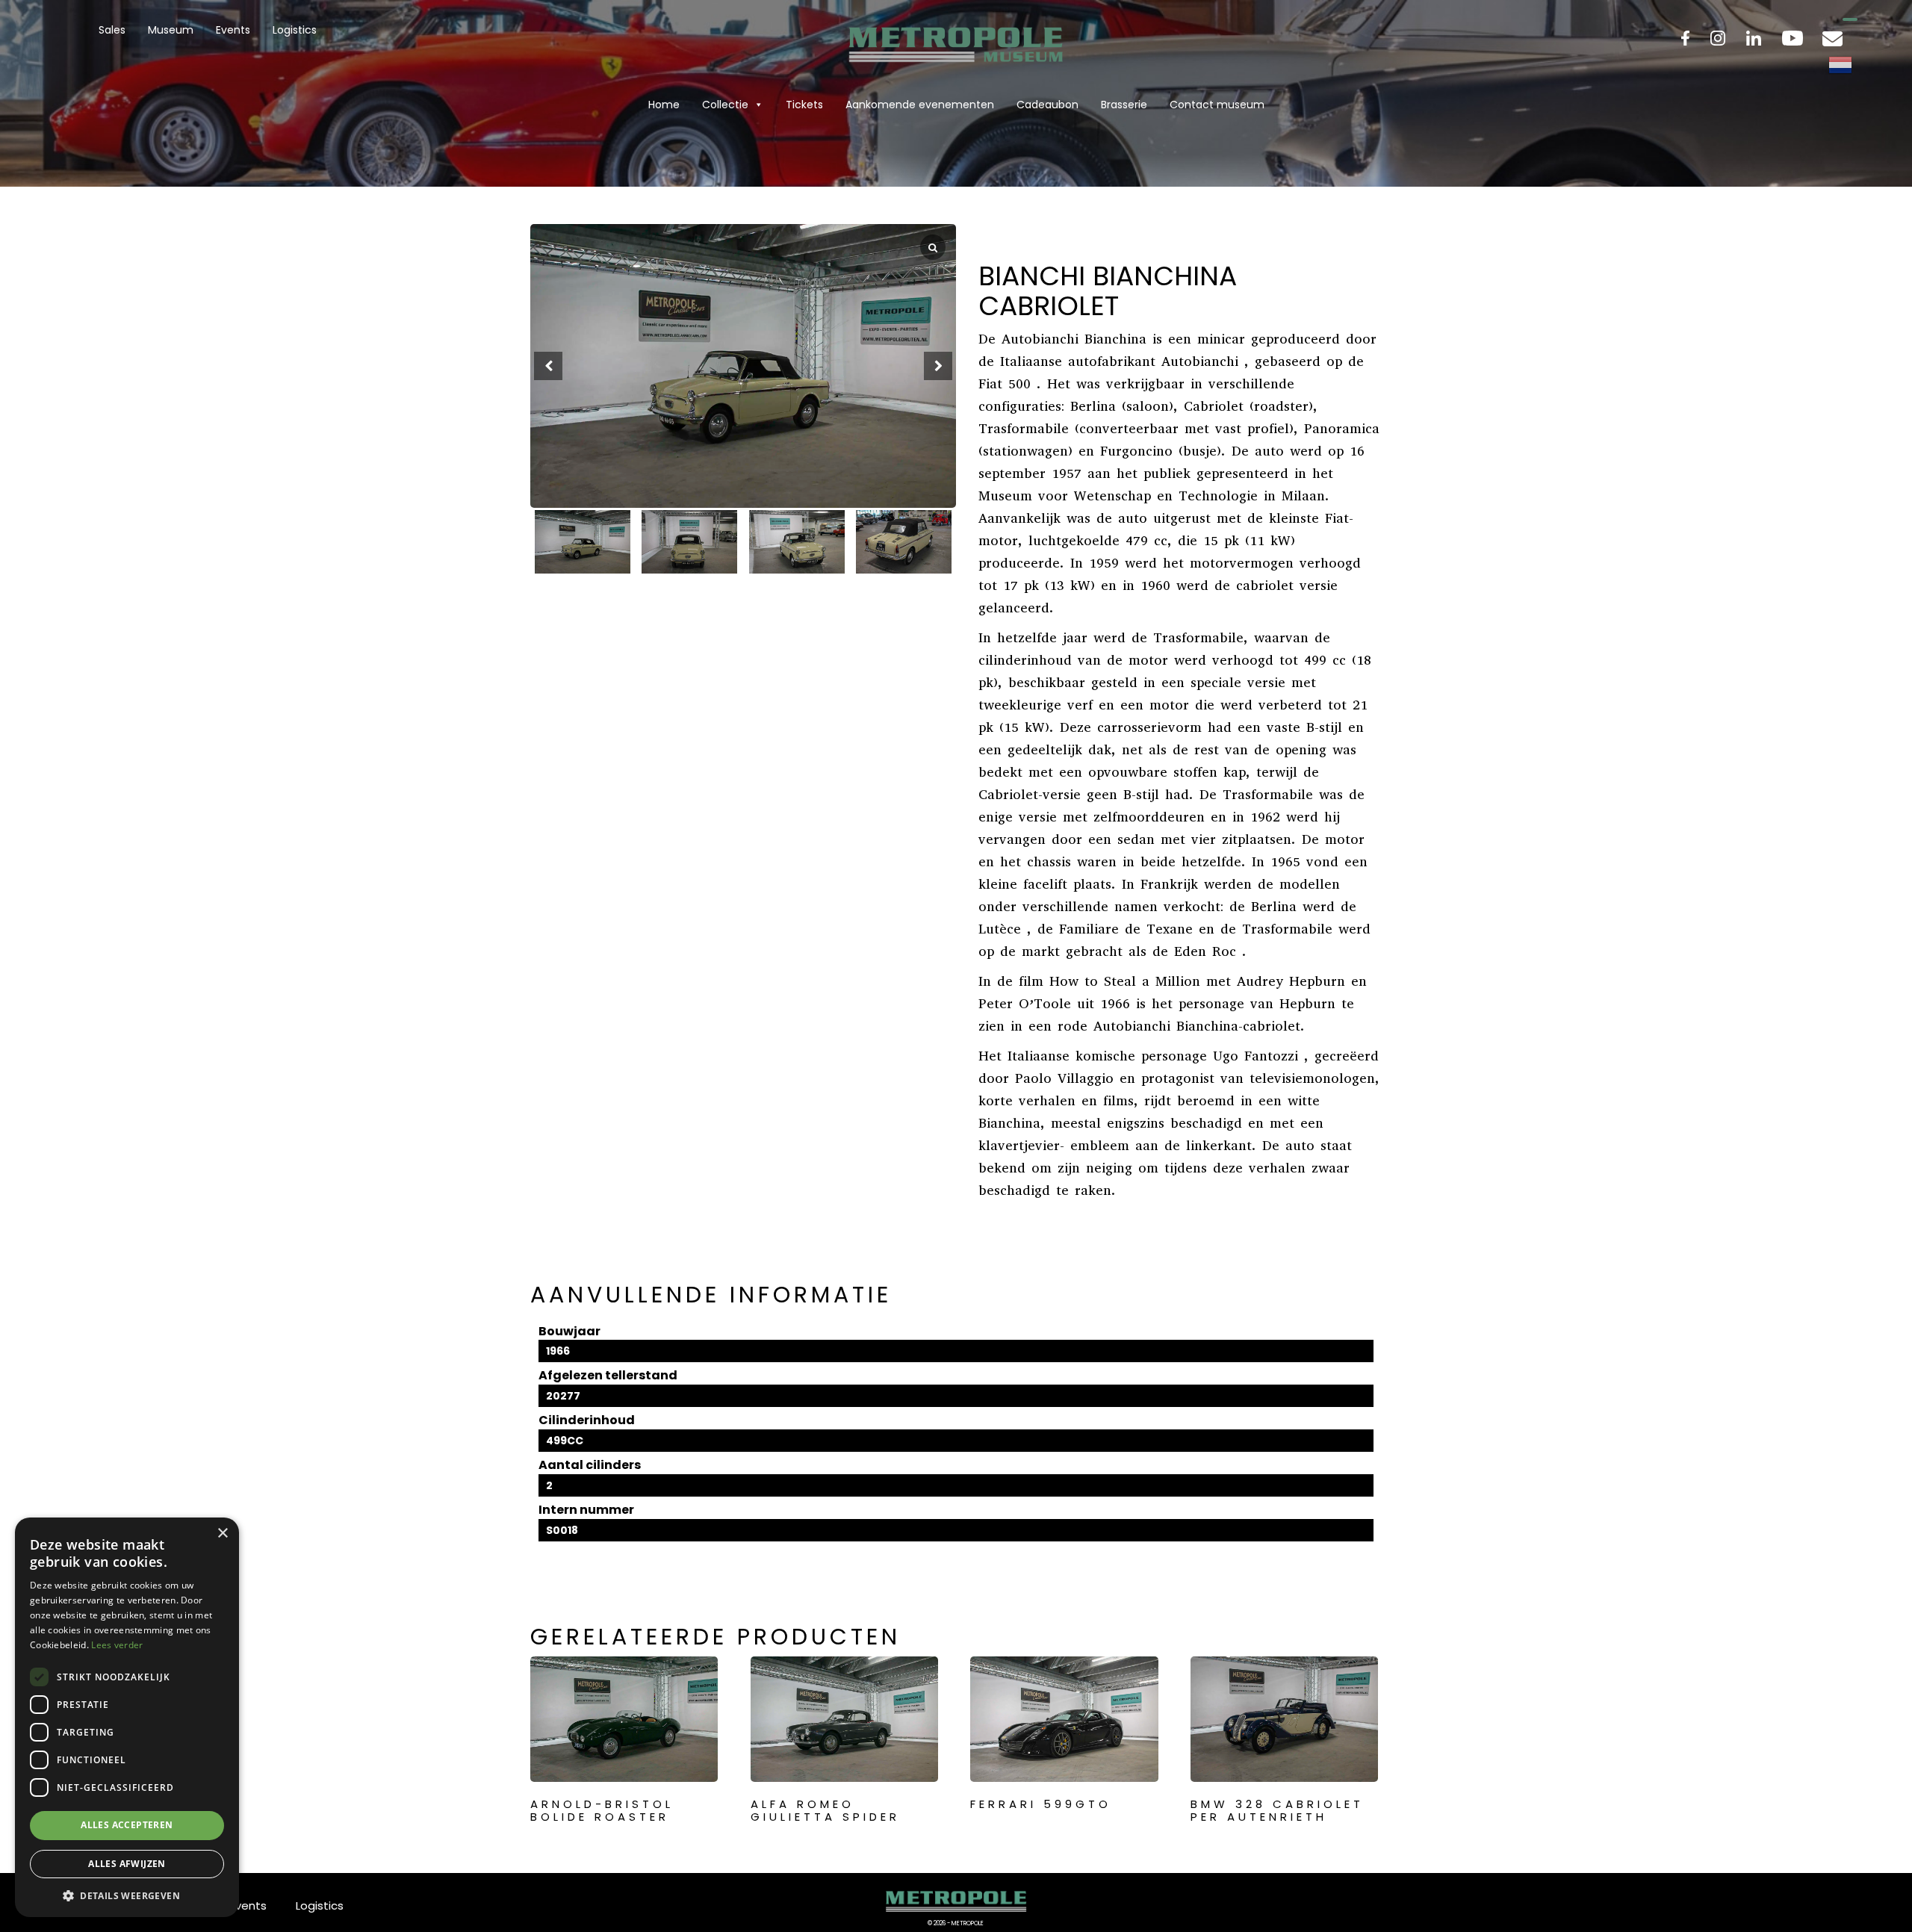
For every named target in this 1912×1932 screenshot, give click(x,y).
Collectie (725, 105)
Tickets (804, 105)
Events (233, 30)
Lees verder (117, 1645)
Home (664, 105)
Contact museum (1217, 105)
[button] (938, 366)
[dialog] (127, 1717)
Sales (112, 30)
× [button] (222, 1534)
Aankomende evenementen (920, 105)
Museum (171, 30)
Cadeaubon (1047, 105)
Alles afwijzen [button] (127, 1864)
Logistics (295, 30)
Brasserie (1124, 105)
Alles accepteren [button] (127, 1825)
